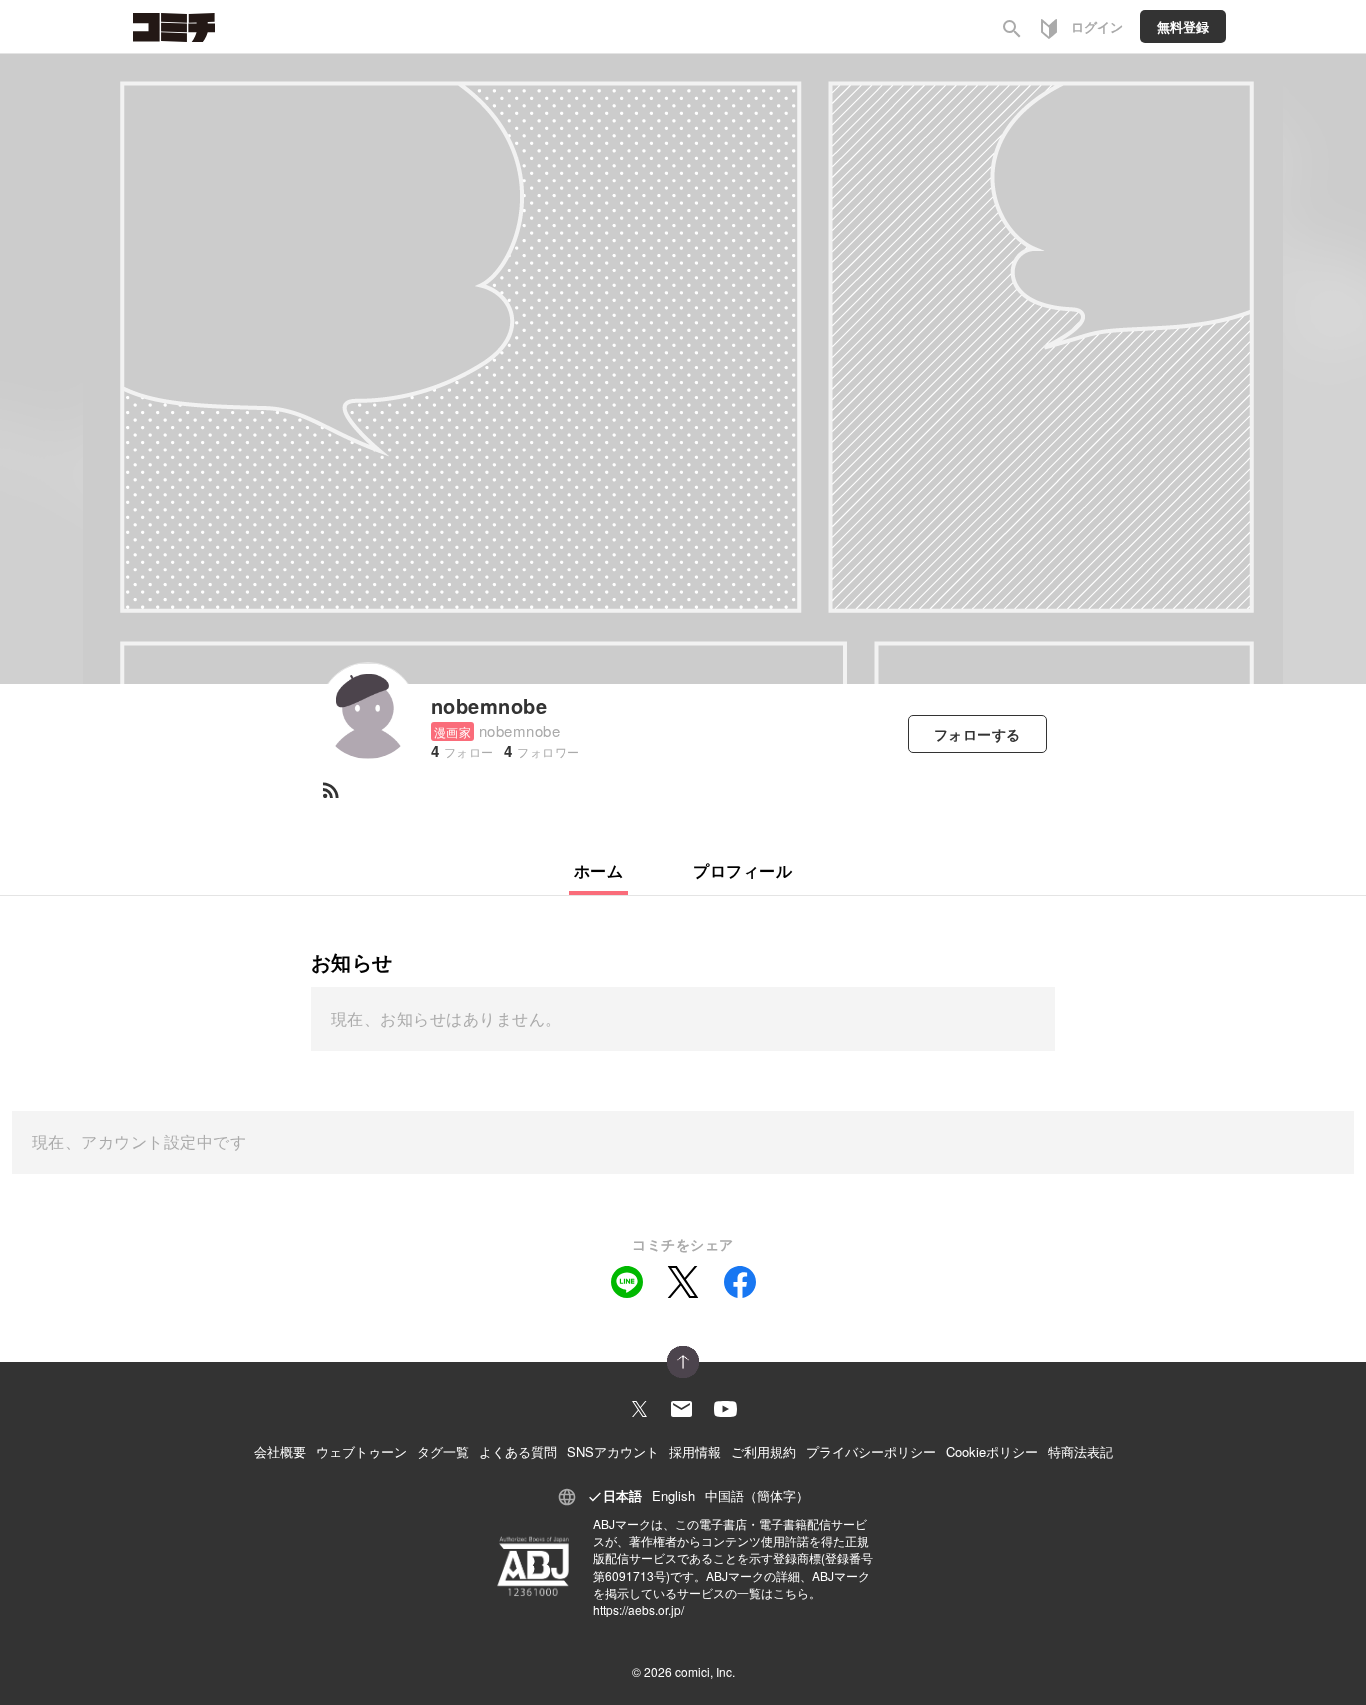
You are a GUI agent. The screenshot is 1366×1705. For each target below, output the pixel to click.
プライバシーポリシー (871, 1451)
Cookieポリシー (992, 1451)
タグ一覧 (443, 1451)
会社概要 (280, 1451)
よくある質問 (518, 1451)
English (673, 1495)
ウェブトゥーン (361, 1451)
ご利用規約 (763, 1451)
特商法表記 (1080, 1451)
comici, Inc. (705, 1671)
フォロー (977, 734)
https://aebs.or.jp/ (638, 1609)
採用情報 (695, 1451)
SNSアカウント (613, 1451)
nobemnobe (489, 705)
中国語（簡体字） (757, 1495)
